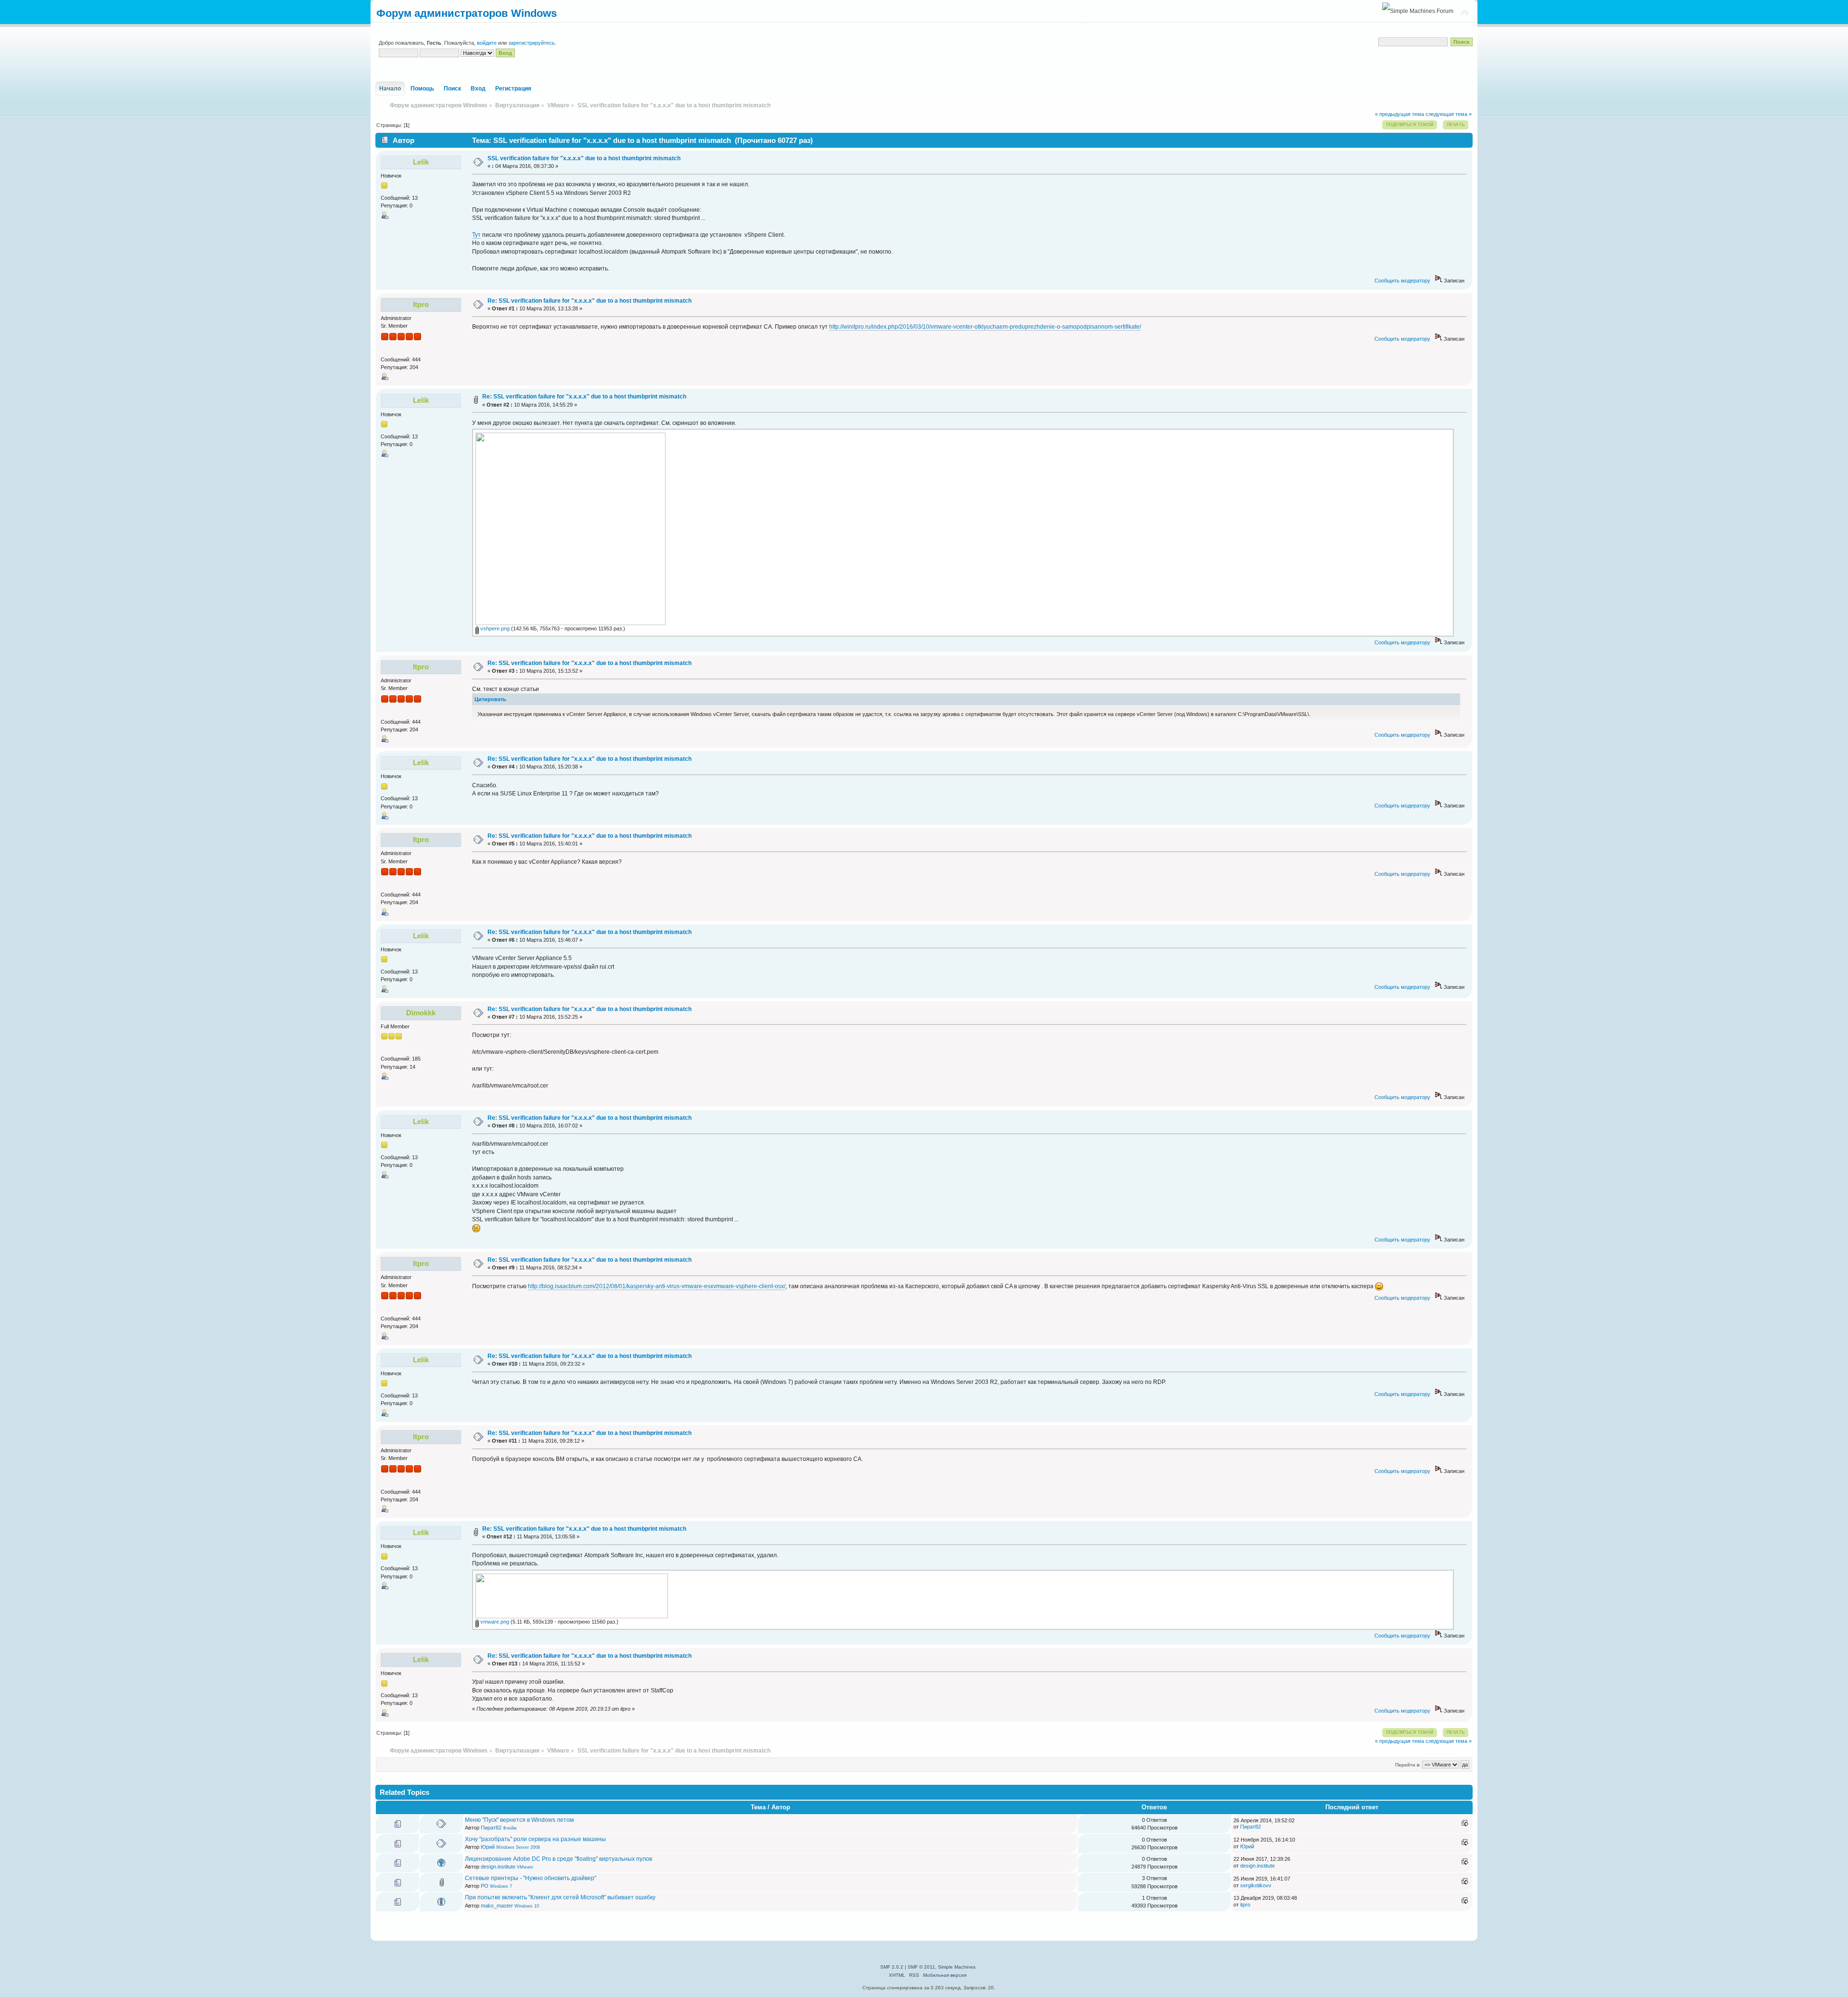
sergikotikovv (1256, 1885)
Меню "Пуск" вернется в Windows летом (519, 1820)
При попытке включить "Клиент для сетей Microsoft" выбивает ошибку (560, 1897)
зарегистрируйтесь (532, 43)
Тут (476, 235)
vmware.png (494, 1622)
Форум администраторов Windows (467, 13)
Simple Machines (957, 1967)
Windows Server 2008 (518, 1847)
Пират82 (491, 1828)
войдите (487, 43)
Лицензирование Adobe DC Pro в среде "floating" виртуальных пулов (558, 1859)
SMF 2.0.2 (892, 1967)
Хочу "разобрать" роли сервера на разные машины (535, 1839)
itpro (421, 304)
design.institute (498, 1867)
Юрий (488, 1847)
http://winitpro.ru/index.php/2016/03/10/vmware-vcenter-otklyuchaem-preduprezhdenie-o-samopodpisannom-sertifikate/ (985, 327)
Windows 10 (527, 1906)
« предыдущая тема (1399, 114)
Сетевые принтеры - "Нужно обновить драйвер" (531, 1878)
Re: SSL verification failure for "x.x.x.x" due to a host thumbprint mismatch (590, 301)
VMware (525, 1867)
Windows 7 (501, 1886)
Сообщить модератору (1402, 281)
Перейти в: (1408, 1765)
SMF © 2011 (921, 1967)
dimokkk (421, 1013)
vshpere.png (494, 628)
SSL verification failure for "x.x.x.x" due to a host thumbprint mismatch (584, 158)
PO (485, 1886)
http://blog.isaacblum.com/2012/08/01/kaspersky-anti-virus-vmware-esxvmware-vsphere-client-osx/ (657, 1286)
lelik (421, 162)
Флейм (510, 1828)
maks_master (497, 1906)
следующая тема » (1449, 114)
